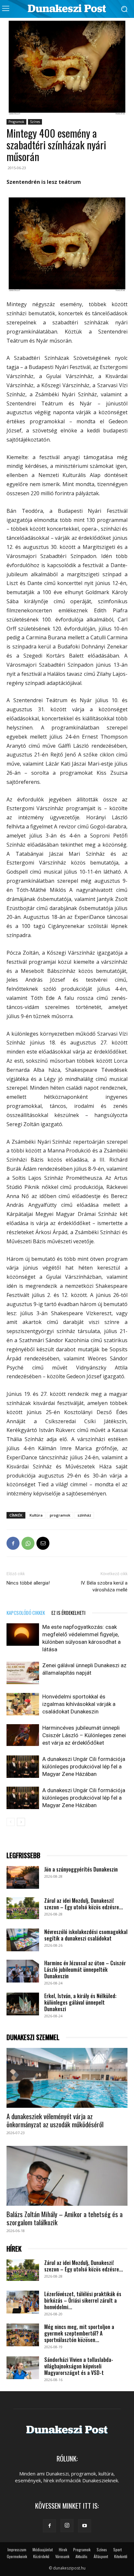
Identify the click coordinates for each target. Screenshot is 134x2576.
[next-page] (21, 1822)
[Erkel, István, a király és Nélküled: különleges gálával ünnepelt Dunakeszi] (23, 2004)
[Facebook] (13, 1543)
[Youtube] (85, 2526)
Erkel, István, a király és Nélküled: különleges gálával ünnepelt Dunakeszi (80, 2002)
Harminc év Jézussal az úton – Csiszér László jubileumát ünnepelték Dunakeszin (85, 1969)
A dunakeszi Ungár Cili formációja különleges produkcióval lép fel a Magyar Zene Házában (84, 1766)
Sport (117, 2549)
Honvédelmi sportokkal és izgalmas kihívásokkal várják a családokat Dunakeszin (79, 1704)
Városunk (62, 2556)
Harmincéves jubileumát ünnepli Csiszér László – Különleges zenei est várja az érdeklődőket (84, 1735)
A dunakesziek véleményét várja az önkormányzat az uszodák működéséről (55, 2120)
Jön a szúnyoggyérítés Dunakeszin (81, 1869)
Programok (16, 122)
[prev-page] (11, 1822)
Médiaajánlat (43, 2549)
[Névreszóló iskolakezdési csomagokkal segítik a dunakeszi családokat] (23, 1940)
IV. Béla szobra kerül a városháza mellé (104, 1586)
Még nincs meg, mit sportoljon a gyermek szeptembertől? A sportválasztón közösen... (79, 2333)
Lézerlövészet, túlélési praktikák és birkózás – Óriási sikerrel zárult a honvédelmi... (83, 2300)
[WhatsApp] (28, 1543)
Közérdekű (41, 2556)
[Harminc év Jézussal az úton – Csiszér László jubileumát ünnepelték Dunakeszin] (23, 1971)
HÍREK (14, 2249)
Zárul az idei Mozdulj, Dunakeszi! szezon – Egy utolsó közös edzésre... (84, 1904)
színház (84, 1515)
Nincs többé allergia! (28, 1583)
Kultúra (36, 1515)
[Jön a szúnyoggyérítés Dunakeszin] (23, 1877)
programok (60, 1515)
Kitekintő (121, 2556)
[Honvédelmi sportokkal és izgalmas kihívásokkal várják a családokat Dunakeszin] (23, 1704)
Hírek (63, 2549)
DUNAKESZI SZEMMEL (33, 2037)
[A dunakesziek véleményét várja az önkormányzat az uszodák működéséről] (67, 2078)
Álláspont (101, 2556)
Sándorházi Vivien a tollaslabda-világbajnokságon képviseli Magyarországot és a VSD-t (79, 2366)
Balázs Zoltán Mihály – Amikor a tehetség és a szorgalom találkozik (65, 2218)
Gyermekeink (17, 2556)
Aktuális (81, 2556)
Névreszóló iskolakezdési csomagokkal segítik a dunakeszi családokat (86, 1935)
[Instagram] (67, 2526)
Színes (35, 122)
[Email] (43, 1543)
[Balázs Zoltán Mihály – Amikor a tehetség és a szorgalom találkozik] (67, 2176)
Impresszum (17, 2549)
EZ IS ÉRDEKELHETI (68, 1613)
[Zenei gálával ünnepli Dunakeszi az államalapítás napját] (23, 1673)
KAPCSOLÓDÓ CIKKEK (26, 1613)
